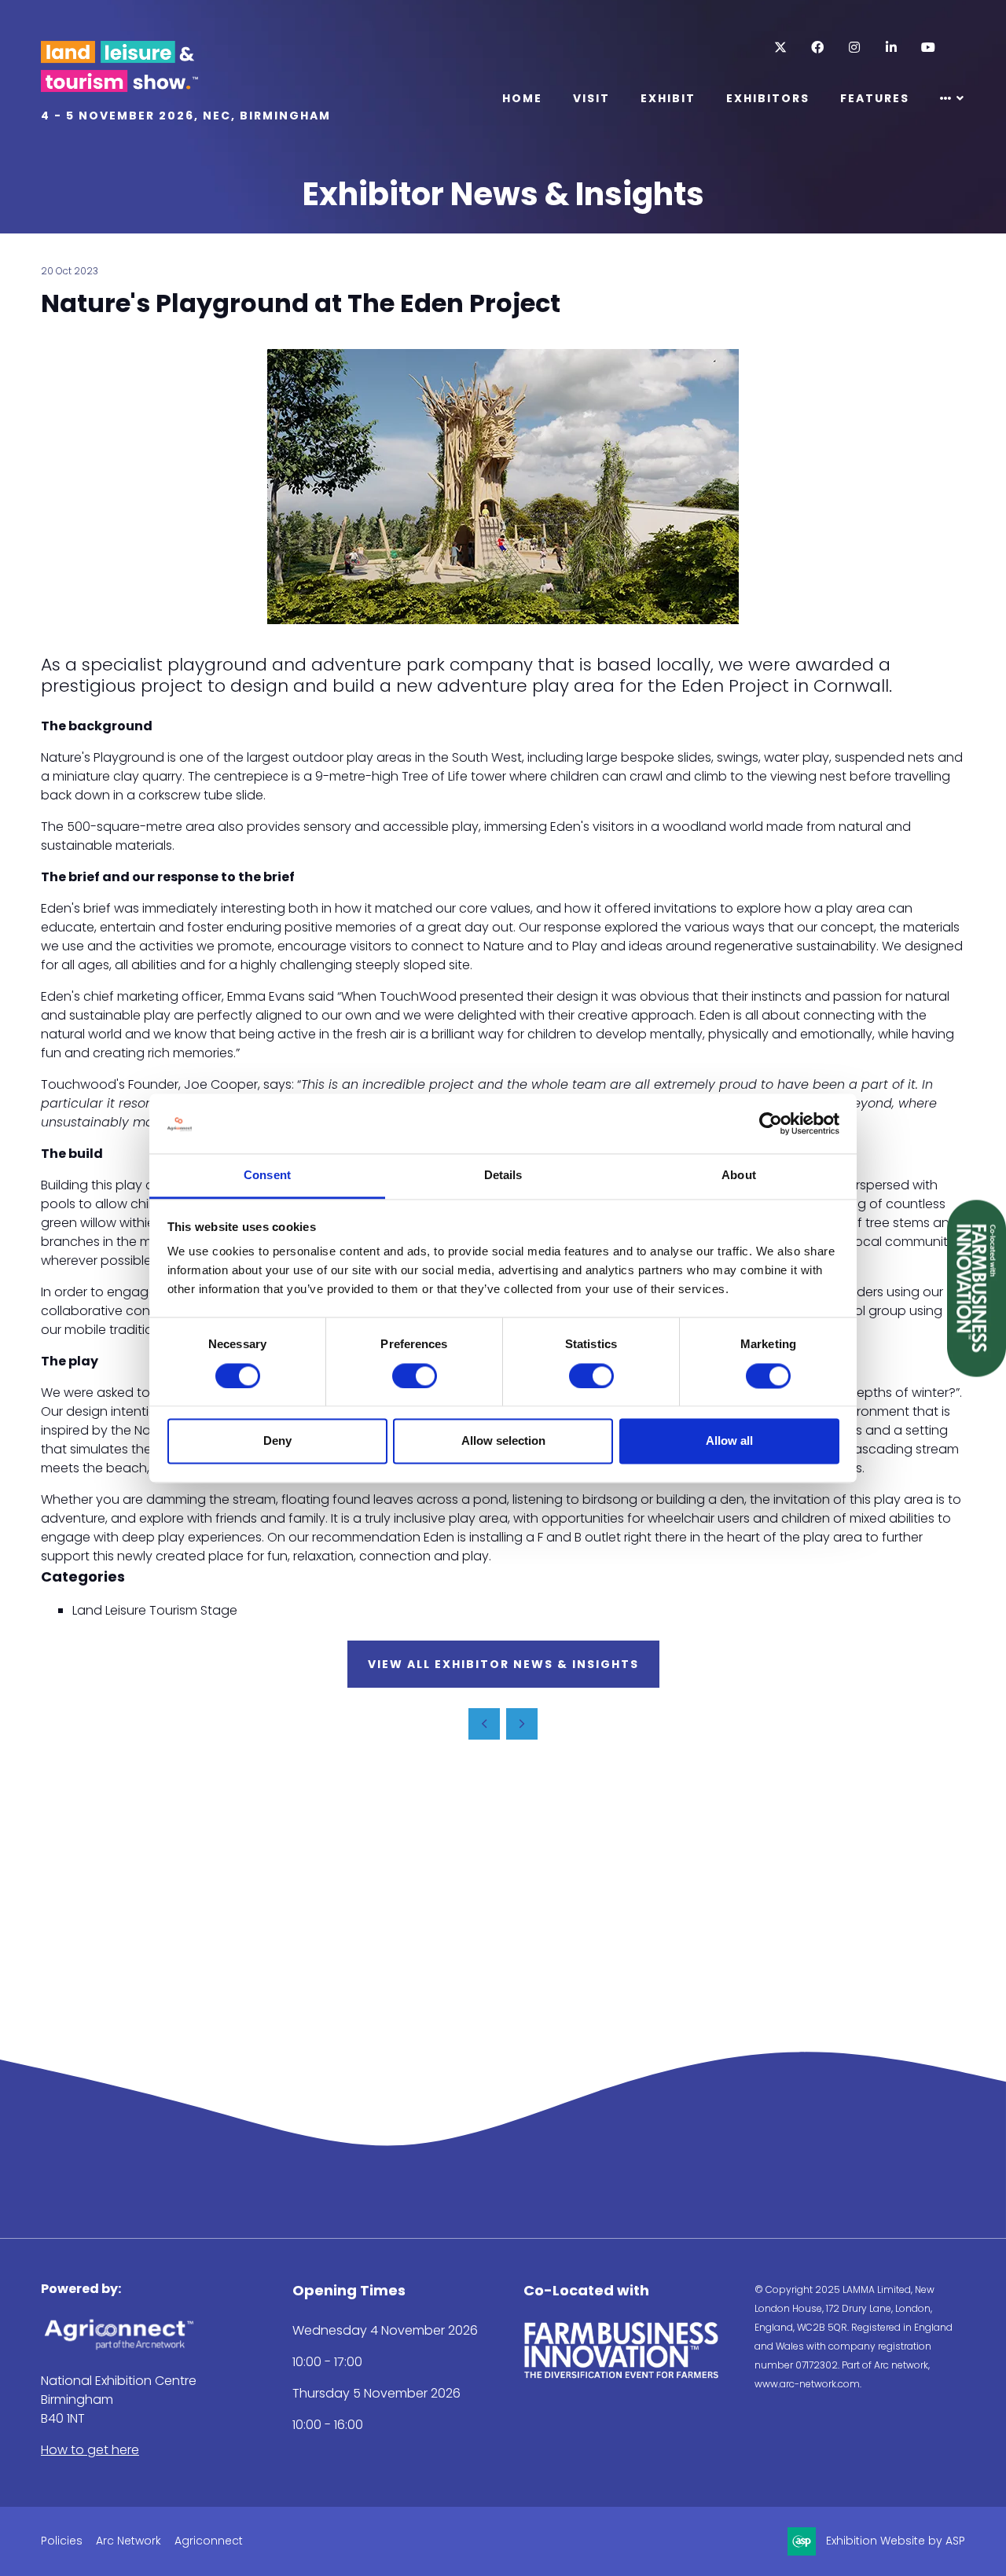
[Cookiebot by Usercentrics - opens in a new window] (771, 1123)
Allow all (729, 1441)
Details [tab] (503, 1176)
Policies (62, 2541)
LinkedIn (891, 48)
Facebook (817, 48)
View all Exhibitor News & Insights (503, 1664)
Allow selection (503, 1441)
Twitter (780, 48)
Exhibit (668, 98)
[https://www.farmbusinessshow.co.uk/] (622, 2375)
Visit (591, 98)
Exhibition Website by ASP (896, 2541)
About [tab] (739, 1176)
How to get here (90, 2450)
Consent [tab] (267, 1176)
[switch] (415, 1376)
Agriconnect (209, 2541)
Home (522, 98)
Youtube (928, 48)
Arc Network (129, 2541)
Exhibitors (768, 98)
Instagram (854, 48)
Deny (277, 1441)
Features (875, 98)
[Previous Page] (484, 1724)
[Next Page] (522, 1724)
